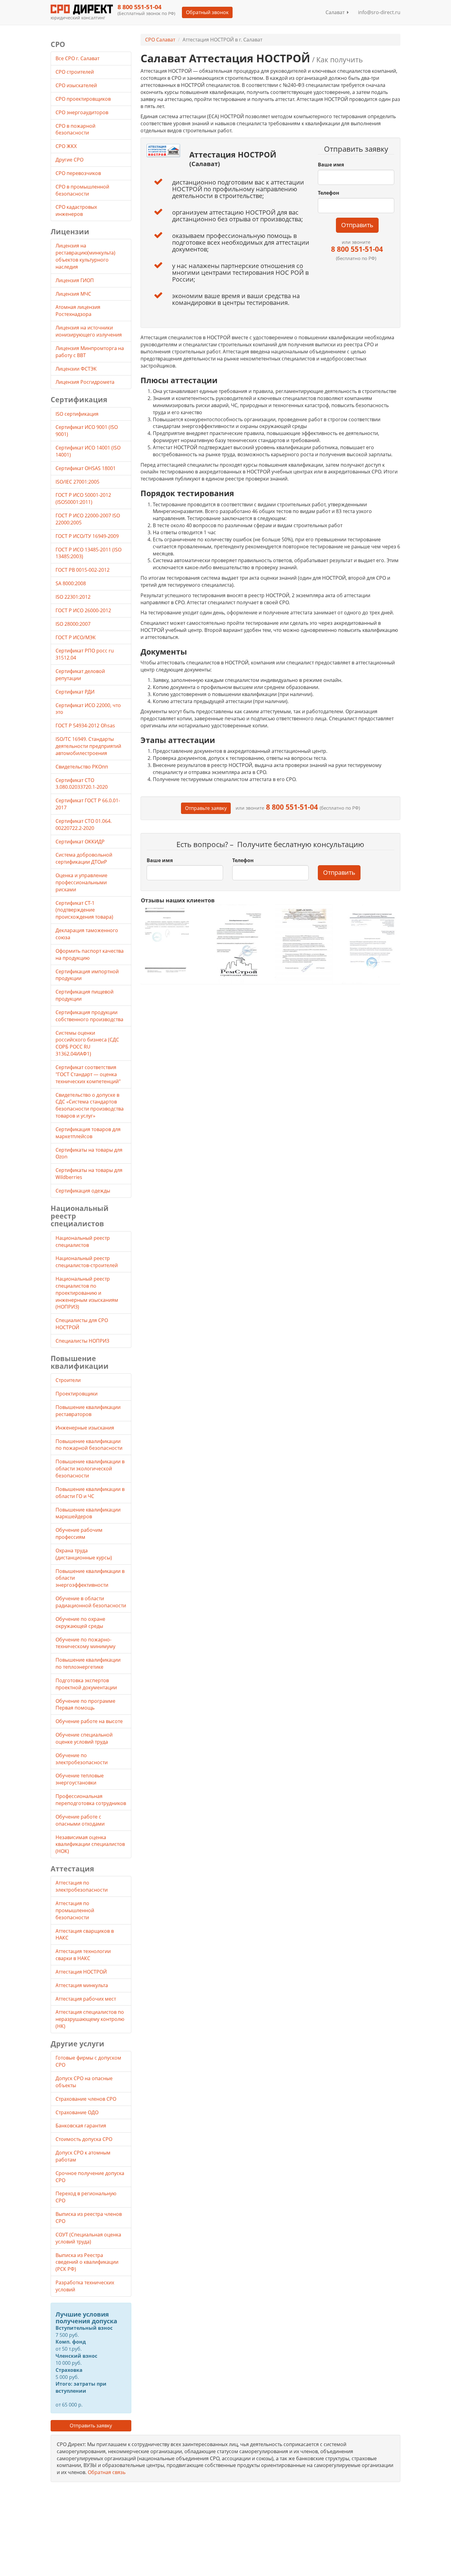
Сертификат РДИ (75, 692)
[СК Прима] (371, 944)
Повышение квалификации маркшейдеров (88, 1513)
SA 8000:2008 (71, 583)
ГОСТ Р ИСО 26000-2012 (83, 610)
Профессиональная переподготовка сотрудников (91, 1800)
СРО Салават (160, 40)
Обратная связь (107, 2472)
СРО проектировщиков (84, 99)
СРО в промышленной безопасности (82, 190)
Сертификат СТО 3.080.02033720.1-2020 (82, 784)
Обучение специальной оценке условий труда (84, 1738)
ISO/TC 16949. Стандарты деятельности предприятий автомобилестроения (88, 746)
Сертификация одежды (83, 1191)
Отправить (357, 225)
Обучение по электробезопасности (82, 1759)
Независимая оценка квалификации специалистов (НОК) (90, 1844)
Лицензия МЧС (73, 294)
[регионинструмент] (170, 940)
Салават (336, 12)
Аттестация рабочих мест (86, 1999)
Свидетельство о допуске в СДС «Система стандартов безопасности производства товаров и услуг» (90, 1105)
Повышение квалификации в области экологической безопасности (90, 1469)
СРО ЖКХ (67, 146)
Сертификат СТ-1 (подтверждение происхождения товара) (84, 910)
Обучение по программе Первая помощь (85, 1704)
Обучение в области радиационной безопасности (91, 1602)
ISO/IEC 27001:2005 (77, 482)
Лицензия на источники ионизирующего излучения (89, 331)
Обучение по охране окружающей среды (80, 1623)
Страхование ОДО (77, 2112)
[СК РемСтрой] (237, 943)
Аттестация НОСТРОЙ (81, 1972)
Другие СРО (70, 160)
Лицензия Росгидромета (85, 382)
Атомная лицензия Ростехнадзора (78, 311)
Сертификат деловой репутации (80, 675)
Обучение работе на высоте (89, 1721)
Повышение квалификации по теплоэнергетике (88, 1663)
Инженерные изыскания (85, 1428)
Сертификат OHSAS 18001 (86, 468)
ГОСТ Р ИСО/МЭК (76, 637)
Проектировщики (77, 1394)
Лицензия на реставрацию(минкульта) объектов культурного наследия (85, 256)
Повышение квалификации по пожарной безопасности (89, 1445)
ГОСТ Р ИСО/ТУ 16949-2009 (87, 536)
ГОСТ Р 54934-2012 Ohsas (85, 726)
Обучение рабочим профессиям (79, 1533)
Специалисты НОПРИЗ (82, 1341)
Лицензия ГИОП (75, 280)
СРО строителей (75, 72)
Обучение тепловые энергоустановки (80, 1779)
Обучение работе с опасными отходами (80, 1820)
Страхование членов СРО (86, 2099)
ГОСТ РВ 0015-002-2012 (83, 570)
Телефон (329, 193)
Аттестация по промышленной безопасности (75, 1910)
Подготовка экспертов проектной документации (86, 1684)
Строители (68, 1380)
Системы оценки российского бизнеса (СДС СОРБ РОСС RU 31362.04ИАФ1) (87, 1043)
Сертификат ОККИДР (80, 842)
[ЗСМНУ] (304, 943)
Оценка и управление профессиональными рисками (81, 882)
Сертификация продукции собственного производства (89, 1016)
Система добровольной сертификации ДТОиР (84, 858)
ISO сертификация (77, 414)
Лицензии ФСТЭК (76, 369)
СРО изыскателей (77, 85)
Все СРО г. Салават (77, 58)
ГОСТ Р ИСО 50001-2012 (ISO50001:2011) (83, 498)
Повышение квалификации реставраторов (88, 1411)
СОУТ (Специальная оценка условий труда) (88, 2238)
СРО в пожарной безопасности (75, 129)
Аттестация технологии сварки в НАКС (83, 1955)
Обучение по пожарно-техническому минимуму (85, 1643)
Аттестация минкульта (82, 1985)
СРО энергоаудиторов (83, 112)
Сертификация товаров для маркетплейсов (88, 1133)
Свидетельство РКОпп (82, 767)
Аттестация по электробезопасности (82, 1886)
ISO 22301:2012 (73, 597)
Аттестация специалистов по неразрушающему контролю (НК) (90, 2019)
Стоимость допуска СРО (84, 2139)
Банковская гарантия (81, 2126)
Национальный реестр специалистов (83, 1241)
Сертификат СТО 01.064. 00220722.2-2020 (84, 825)
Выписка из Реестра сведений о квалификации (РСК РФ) (87, 2262)
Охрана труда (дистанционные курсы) (84, 1554)
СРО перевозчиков (79, 173)
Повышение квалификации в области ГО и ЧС (90, 1493)
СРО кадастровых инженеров (76, 210)
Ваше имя (331, 165)
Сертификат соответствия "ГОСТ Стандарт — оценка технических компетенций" (88, 1074)
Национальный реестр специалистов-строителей (87, 1262)
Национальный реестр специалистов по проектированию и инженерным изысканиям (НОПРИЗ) (87, 1293)
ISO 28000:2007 (73, 624)
